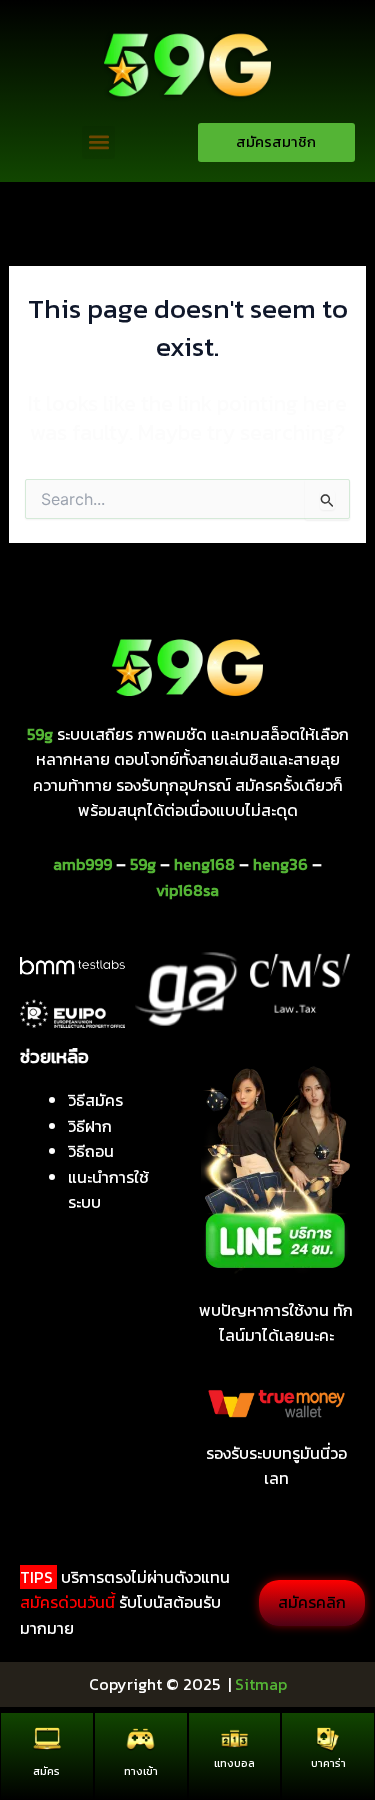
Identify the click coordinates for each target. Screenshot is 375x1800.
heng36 (280, 864)
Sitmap (261, 1684)
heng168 (204, 864)
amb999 (82, 864)
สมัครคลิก (312, 1602)
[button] (98, 142)
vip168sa (187, 890)
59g (143, 864)
